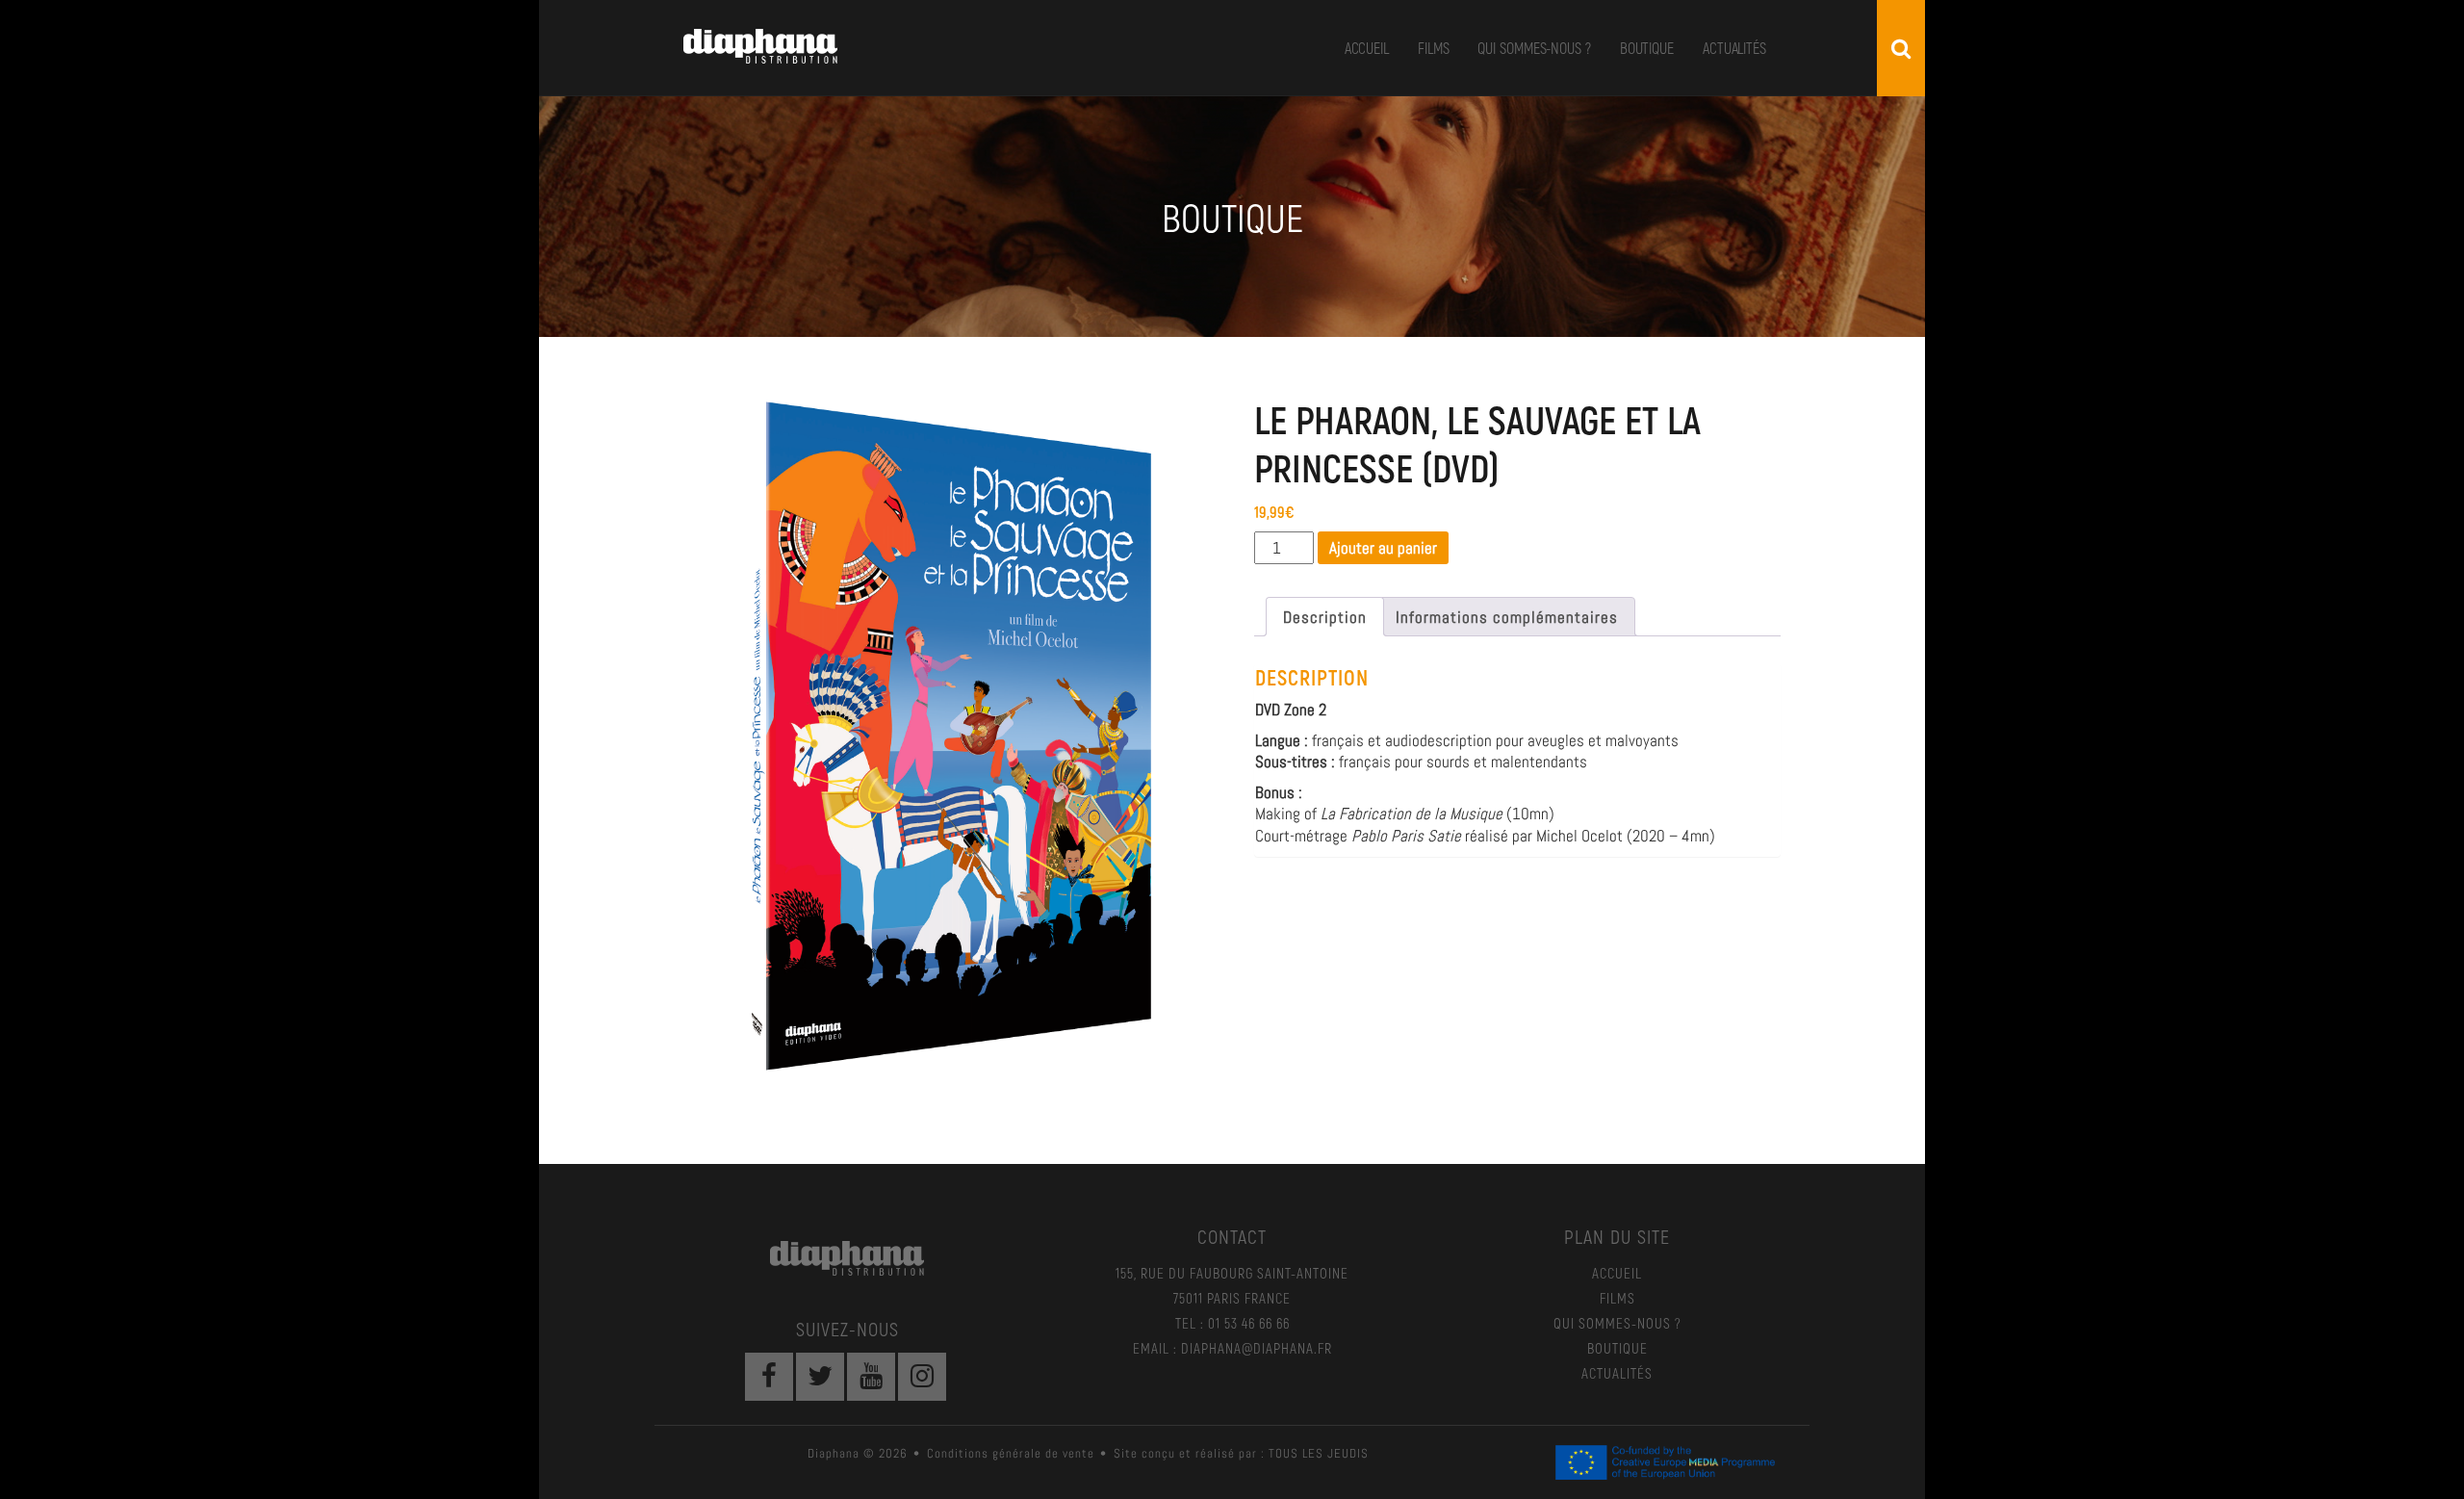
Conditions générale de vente (1011, 1453)
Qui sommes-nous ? (1534, 48)
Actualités (1734, 48)
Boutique (1647, 48)
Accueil (1367, 48)
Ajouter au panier (1383, 548)
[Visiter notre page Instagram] (922, 1377)
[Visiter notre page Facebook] (769, 1377)
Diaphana (760, 46)
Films (1434, 48)
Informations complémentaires (1507, 617)
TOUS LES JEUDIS (1319, 1453)
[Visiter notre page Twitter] (820, 1377)
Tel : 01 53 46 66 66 (1232, 1323)
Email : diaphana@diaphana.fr (1232, 1348)
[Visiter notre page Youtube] (871, 1377)
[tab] (1325, 617)
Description (1325, 617)
